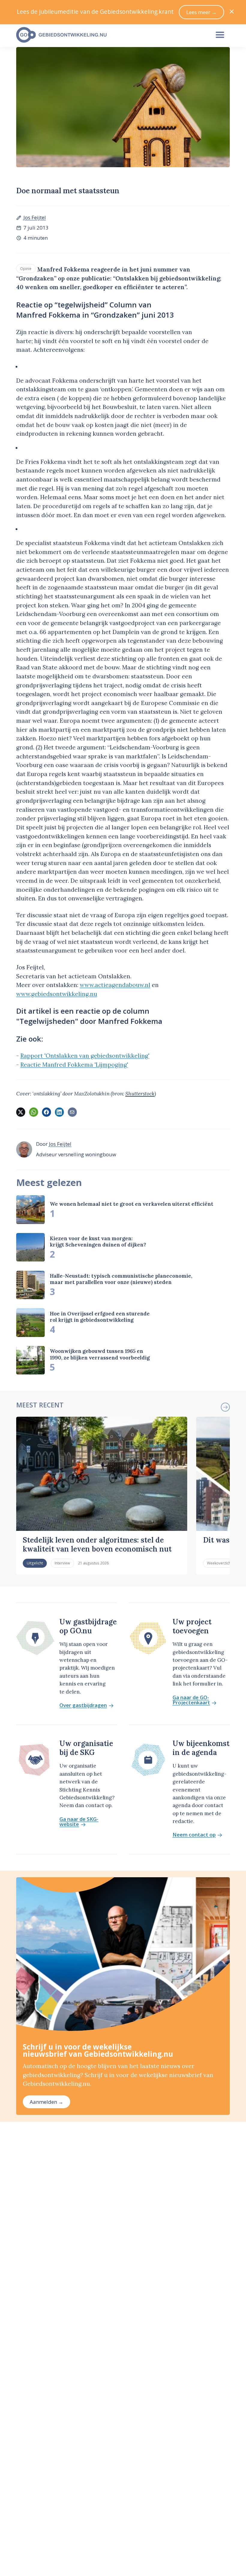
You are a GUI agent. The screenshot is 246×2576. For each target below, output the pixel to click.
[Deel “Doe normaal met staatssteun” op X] (21, 1112)
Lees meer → (201, 12)
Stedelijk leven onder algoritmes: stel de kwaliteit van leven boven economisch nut (97, 1544)
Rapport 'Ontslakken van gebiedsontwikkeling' (85, 1056)
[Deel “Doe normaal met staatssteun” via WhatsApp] (34, 1112)
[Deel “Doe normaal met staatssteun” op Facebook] (46, 1112)
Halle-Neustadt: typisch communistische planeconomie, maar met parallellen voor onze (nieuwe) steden (121, 1279)
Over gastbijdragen (83, 1705)
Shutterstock (140, 1094)
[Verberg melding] (232, 12)
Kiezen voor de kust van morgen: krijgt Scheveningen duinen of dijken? (98, 1242)
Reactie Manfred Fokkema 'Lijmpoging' (74, 1065)
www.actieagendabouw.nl (115, 985)
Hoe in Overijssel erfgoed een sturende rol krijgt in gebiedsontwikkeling (100, 1317)
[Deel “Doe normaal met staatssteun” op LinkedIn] (59, 1112)
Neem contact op (194, 1835)
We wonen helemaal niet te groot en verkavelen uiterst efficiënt (132, 1204)
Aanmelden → (46, 2102)
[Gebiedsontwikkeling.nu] (110, 35)
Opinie (26, 268)
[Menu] (220, 35)
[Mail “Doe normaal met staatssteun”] (72, 1112)
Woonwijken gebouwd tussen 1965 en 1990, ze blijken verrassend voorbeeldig (100, 1354)
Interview (62, 1563)
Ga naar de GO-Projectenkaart (191, 1700)
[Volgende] (225, 1407)
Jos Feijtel (35, 217)
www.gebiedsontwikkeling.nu (57, 994)
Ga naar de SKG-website (79, 1822)
